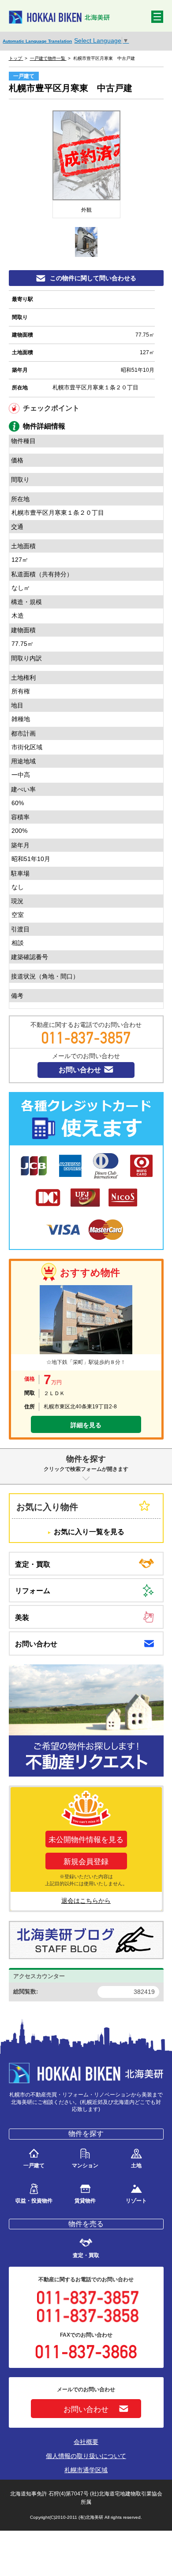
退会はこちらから (86, 1901)
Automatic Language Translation (37, 41)
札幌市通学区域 (86, 2470)
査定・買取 (33, 1564)
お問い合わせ (80, 1070)
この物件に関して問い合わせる (93, 278)
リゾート (136, 2200)
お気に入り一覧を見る (89, 1532)
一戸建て (34, 2165)
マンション (85, 2165)
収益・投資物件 (34, 2200)
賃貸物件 (85, 2200)
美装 (22, 1618)
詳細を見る (86, 1425)
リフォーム (33, 1591)
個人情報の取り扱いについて (86, 2456)
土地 (136, 2165)
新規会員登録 (86, 1862)
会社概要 (86, 2442)
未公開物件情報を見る (86, 1840)
